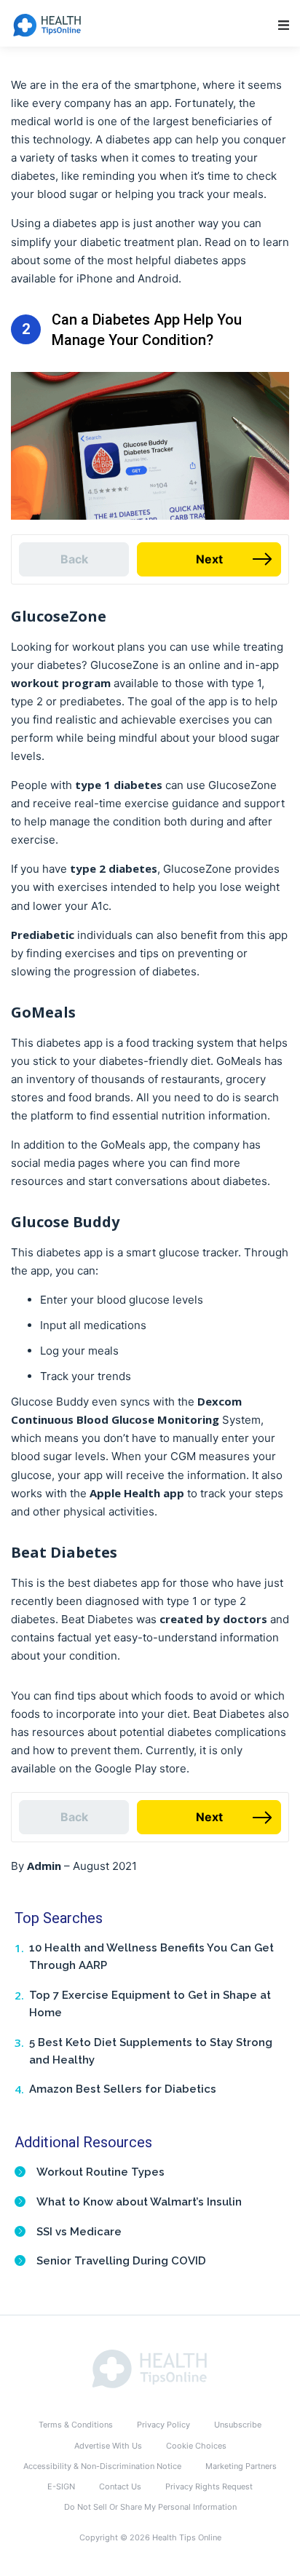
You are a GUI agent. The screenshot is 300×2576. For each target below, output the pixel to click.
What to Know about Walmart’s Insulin (139, 2202)
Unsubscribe (238, 2425)
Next (209, 559)
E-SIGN (61, 2486)
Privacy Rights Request (209, 2486)
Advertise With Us (108, 2446)
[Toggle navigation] (284, 25)
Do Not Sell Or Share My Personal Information (150, 2507)
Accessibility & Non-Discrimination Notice (102, 2466)
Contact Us (120, 2486)
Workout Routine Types (100, 2172)
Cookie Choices (196, 2446)
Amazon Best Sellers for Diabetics (123, 2089)
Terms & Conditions (76, 2425)
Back (74, 559)
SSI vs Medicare (79, 2232)
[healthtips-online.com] (150, 2368)
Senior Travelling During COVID (121, 2261)
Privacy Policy (163, 2425)
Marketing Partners (241, 2466)
